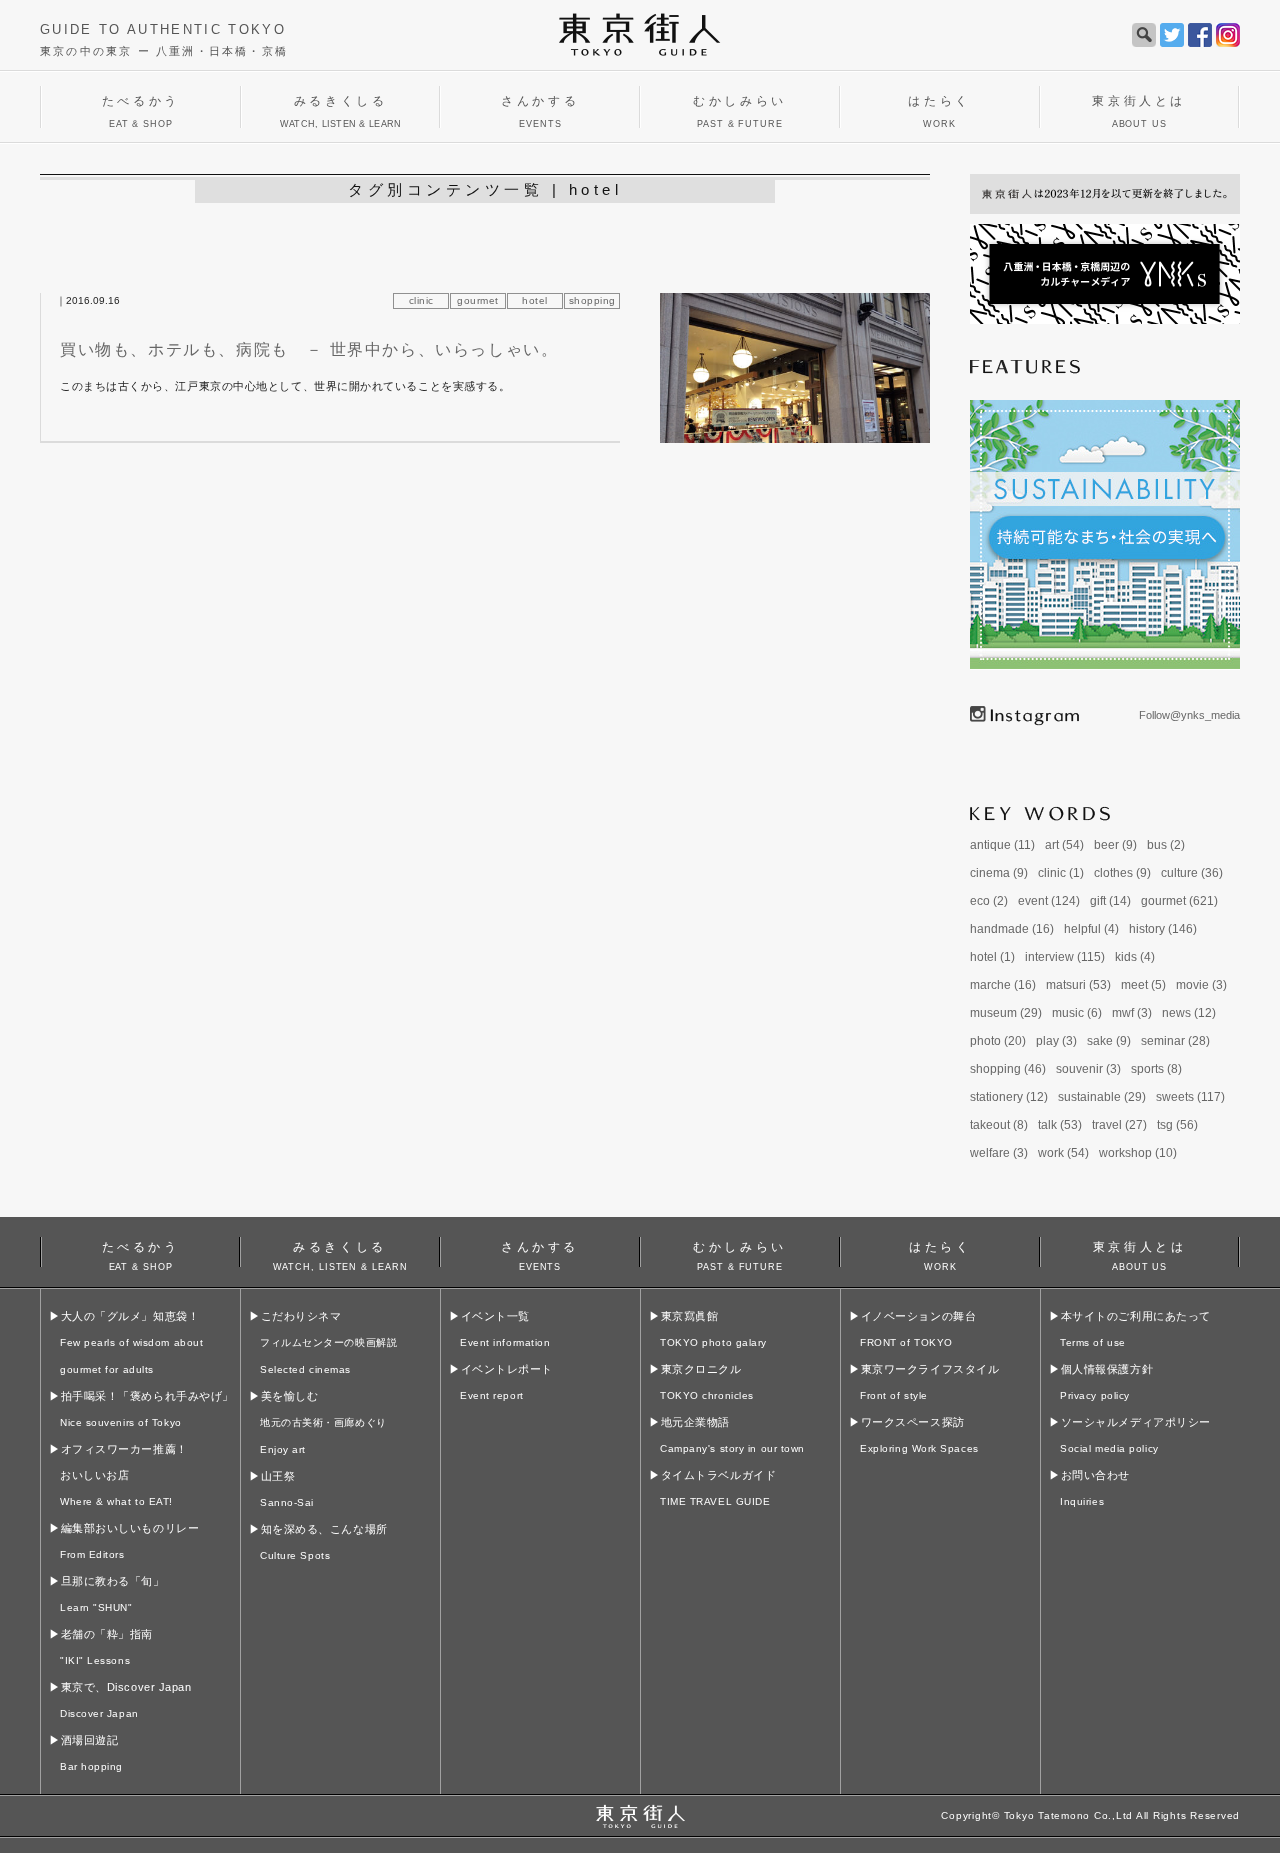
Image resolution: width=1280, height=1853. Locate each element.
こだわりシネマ (328, 1342)
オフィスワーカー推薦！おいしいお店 (124, 1475)
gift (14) (1110, 901)
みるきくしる (340, 1253)
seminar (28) (1175, 1041)
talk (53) (1060, 1125)
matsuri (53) (1078, 985)
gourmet (478, 300)
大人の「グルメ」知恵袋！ (131, 1342)
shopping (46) (1008, 1069)
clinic (421, 300)
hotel (535, 300)
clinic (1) (1061, 873)
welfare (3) (999, 1153)
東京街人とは (1140, 1253)
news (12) (1189, 1013)
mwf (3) (1132, 1013)
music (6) (1077, 1013)
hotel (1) (992, 957)
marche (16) (1003, 985)
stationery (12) (1009, 1097)
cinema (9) (999, 873)
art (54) (1064, 845)
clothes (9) (1122, 873)
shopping (592, 300)
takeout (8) (999, 1125)
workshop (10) (1138, 1153)
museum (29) (1006, 1013)
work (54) (1063, 1153)
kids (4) (1135, 957)
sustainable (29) (1102, 1097)
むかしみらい (740, 1253)
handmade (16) (1012, 929)
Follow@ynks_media (1189, 715)
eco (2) (989, 901)
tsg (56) (1177, 1125)
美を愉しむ (323, 1422)
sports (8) (1156, 1069)
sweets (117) (1190, 1097)
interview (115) (1065, 957)
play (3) (1056, 1041)
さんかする (540, 1253)
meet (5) (1143, 985)
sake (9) (1109, 1041)
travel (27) (1119, 1125)
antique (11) (1002, 845)
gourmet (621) (1179, 901)
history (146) (1163, 929)
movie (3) (1201, 985)
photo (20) (998, 1041)
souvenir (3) (1088, 1069)
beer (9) (1115, 845)
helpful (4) (1091, 929)
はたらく (940, 1253)
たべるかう (141, 1253)
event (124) (1049, 901)
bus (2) (1166, 845)
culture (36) (1192, 873)
